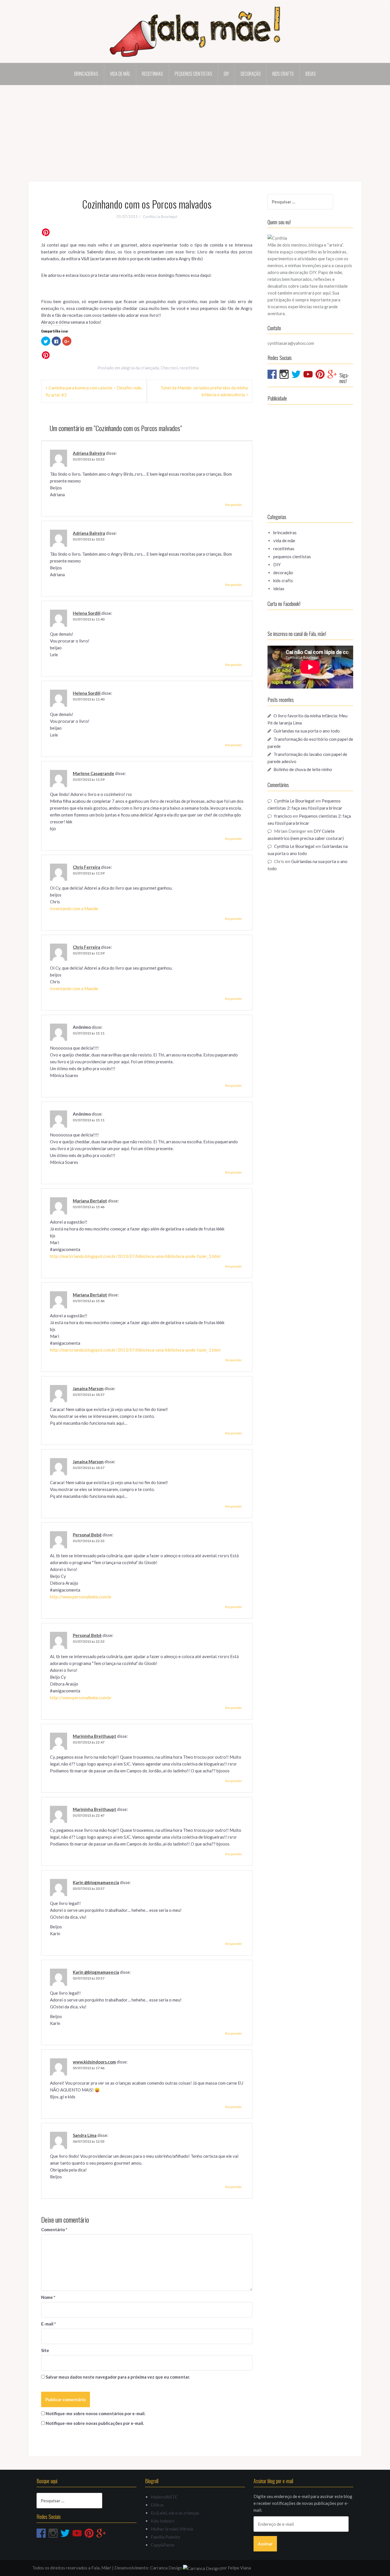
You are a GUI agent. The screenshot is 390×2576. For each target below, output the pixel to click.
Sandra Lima (85, 2135)
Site (45, 2350)
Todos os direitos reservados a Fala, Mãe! (72, 2568)
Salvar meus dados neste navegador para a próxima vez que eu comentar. (118, 2377)
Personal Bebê (87, 1535)
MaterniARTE (164, 2497)
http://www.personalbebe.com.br (81, 1597)
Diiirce (157, 2505)
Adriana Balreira (89, 453)
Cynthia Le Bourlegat (160, 217)
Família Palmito (165, 2537)
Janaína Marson (88, 1388)
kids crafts (283, 74)
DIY (226, 74)
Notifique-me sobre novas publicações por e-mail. (95, 2423)
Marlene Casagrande (94, 773)
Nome (48, 2297)
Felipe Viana (239, 2568)
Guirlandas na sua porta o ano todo (307, 731)
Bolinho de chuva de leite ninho (303, 769)
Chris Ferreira (87, 867)
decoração (251, 74)
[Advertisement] (195, 128)
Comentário (54, 2229)
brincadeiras (86, 74)
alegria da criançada (140, 368)
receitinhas (152, 74)
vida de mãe (120, 74)
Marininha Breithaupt (95, 1736)
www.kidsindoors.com (94, 2062)
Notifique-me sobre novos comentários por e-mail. (96, 2413)
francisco (283, 816)
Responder (234, 505)
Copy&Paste (163, 2545)
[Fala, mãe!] (195, 31)
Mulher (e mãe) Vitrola (172, 2529)
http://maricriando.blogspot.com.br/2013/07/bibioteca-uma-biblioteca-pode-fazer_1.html (135, 1256)
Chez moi (169, 368)
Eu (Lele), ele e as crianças (175, 2513)
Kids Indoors (163, 2521)
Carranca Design (167, 2568)
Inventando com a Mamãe (74, 908)
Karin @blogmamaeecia (96, 1882)
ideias (311, 74)
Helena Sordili (87, 613)
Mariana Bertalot (90, 1201)
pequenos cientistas (193, 74)
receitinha (189, 368)
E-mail (49, 2324)
